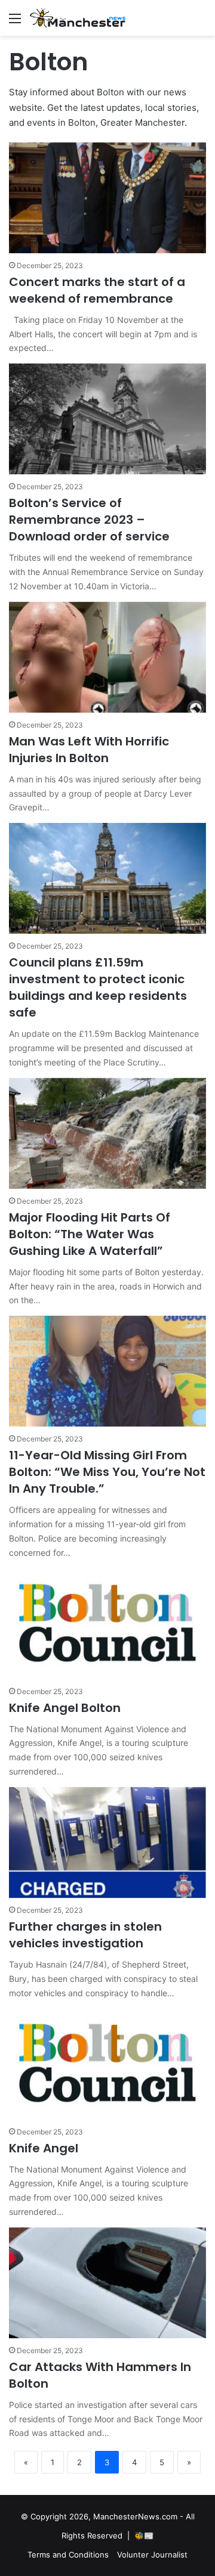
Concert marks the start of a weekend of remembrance (97, 290)
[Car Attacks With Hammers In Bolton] (107, 2283)
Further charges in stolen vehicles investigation (85, 1935)
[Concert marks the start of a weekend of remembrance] (107, 198)
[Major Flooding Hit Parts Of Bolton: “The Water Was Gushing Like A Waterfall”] (107, 1133)
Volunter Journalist (152, 2555)
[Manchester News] (78, 18)
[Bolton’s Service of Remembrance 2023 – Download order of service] (107, 419)
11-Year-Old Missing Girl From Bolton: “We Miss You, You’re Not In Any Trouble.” (107, 1472)
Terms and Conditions (68, 2555)
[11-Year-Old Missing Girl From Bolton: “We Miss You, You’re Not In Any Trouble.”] (107, 1371)
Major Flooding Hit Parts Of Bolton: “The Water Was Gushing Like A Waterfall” (90, 1234)
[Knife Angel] (107, 2064)
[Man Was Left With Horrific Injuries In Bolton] (107, 657)
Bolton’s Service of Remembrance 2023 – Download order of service (89, 520)
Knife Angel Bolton (65, 1708)
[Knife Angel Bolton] (107, 1624)
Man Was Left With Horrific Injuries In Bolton (89, 750)
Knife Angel (44, 2148)
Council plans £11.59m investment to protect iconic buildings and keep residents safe (98, 987)
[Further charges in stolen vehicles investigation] (107, 1842)
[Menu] (15, 22)
